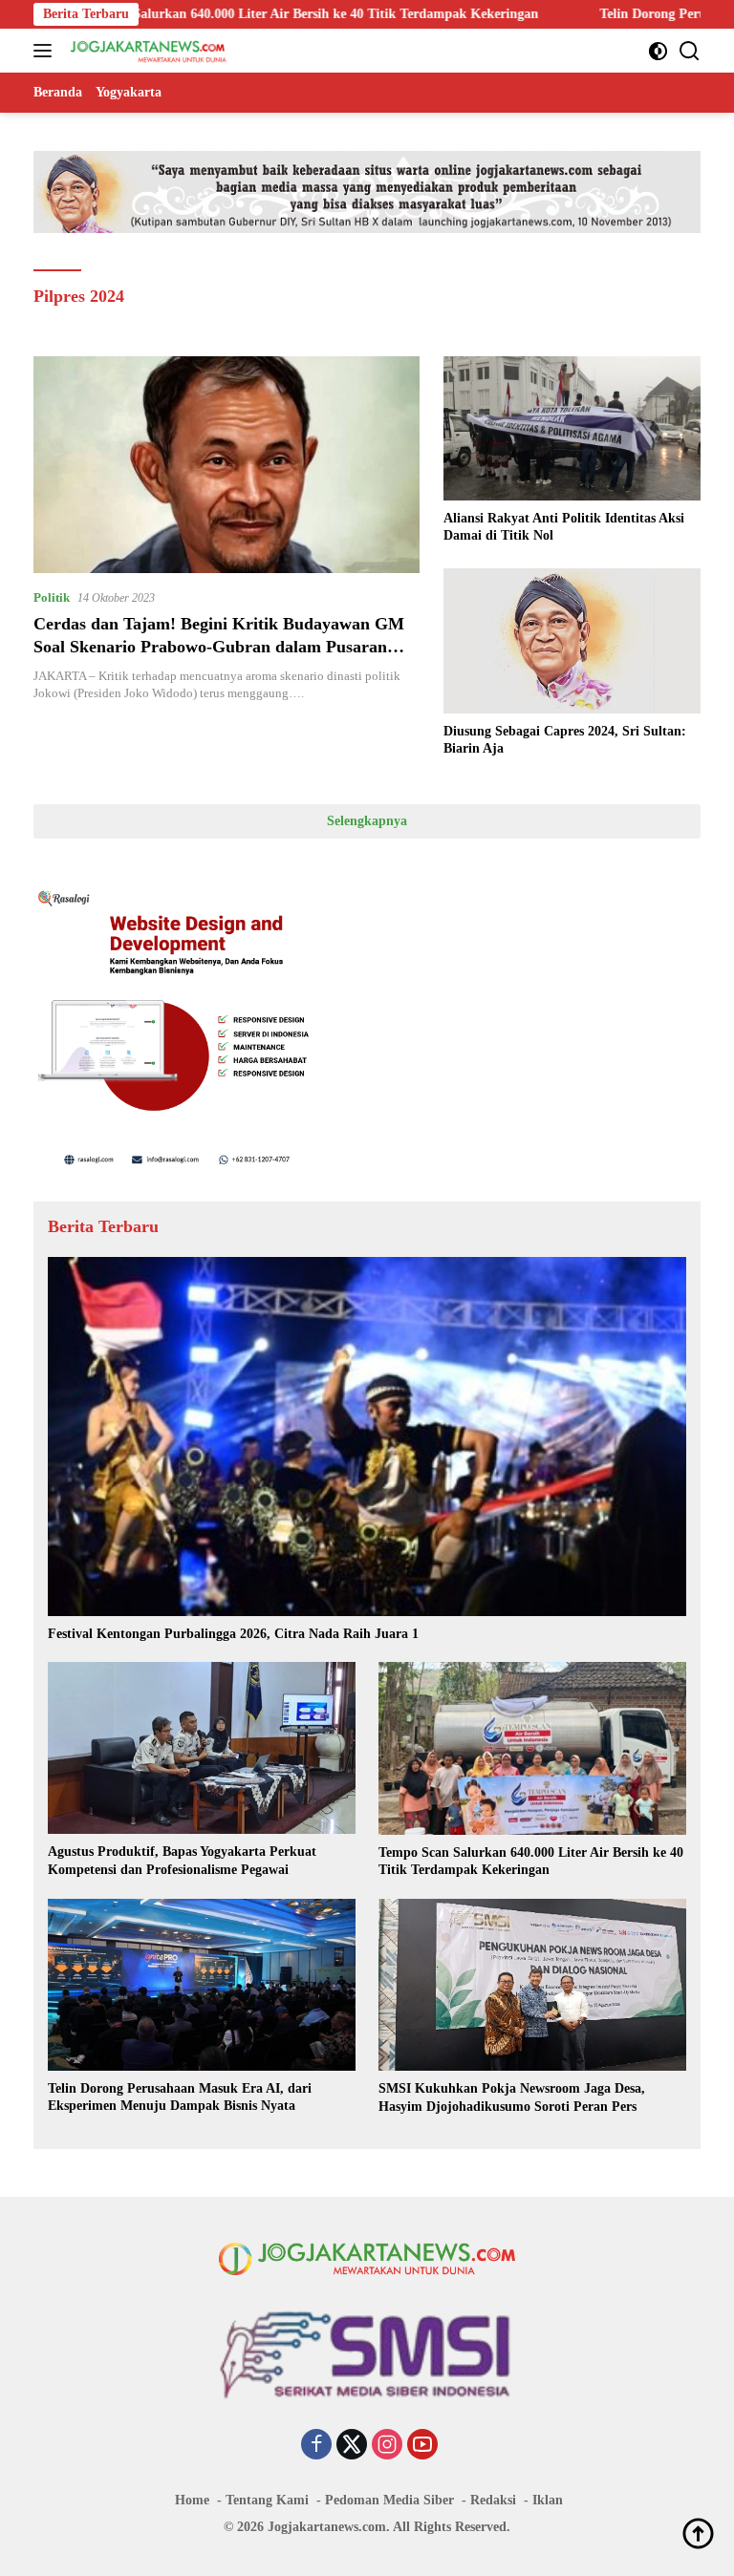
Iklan (548, 2500)
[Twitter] (352, 2446)
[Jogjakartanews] (147, 51)
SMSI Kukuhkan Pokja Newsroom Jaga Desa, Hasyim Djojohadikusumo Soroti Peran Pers (512, 2097)
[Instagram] (387, 2446)
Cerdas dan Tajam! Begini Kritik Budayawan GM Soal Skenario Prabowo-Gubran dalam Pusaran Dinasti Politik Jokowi (219, 646)
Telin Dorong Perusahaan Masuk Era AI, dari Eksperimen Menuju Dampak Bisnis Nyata (180, 2097)
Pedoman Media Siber (389, 2500)
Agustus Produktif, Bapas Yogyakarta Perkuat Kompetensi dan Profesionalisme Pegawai (182, 1860)
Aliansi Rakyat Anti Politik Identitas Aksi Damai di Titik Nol (564, 527)
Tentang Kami (267, 2500)
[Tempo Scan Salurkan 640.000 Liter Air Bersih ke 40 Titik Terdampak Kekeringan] (532, 1748)
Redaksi (493, 2500)
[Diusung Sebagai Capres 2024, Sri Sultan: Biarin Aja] (572, 640)
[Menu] (46, 51)
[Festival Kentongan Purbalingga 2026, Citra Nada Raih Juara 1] (367, 1437)
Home (192, 2500)
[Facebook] (316, 2446)
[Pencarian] (690, 51)
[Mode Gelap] (658, 51)
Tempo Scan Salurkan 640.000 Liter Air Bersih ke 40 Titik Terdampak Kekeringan (531, 1861)
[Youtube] (422, 2446)
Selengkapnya (367, 821)
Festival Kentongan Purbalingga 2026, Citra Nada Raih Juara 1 (233, 1634)
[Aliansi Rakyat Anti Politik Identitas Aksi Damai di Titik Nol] (572, 428)
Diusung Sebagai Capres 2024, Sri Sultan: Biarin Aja (565, 740)
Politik (52, 597)
